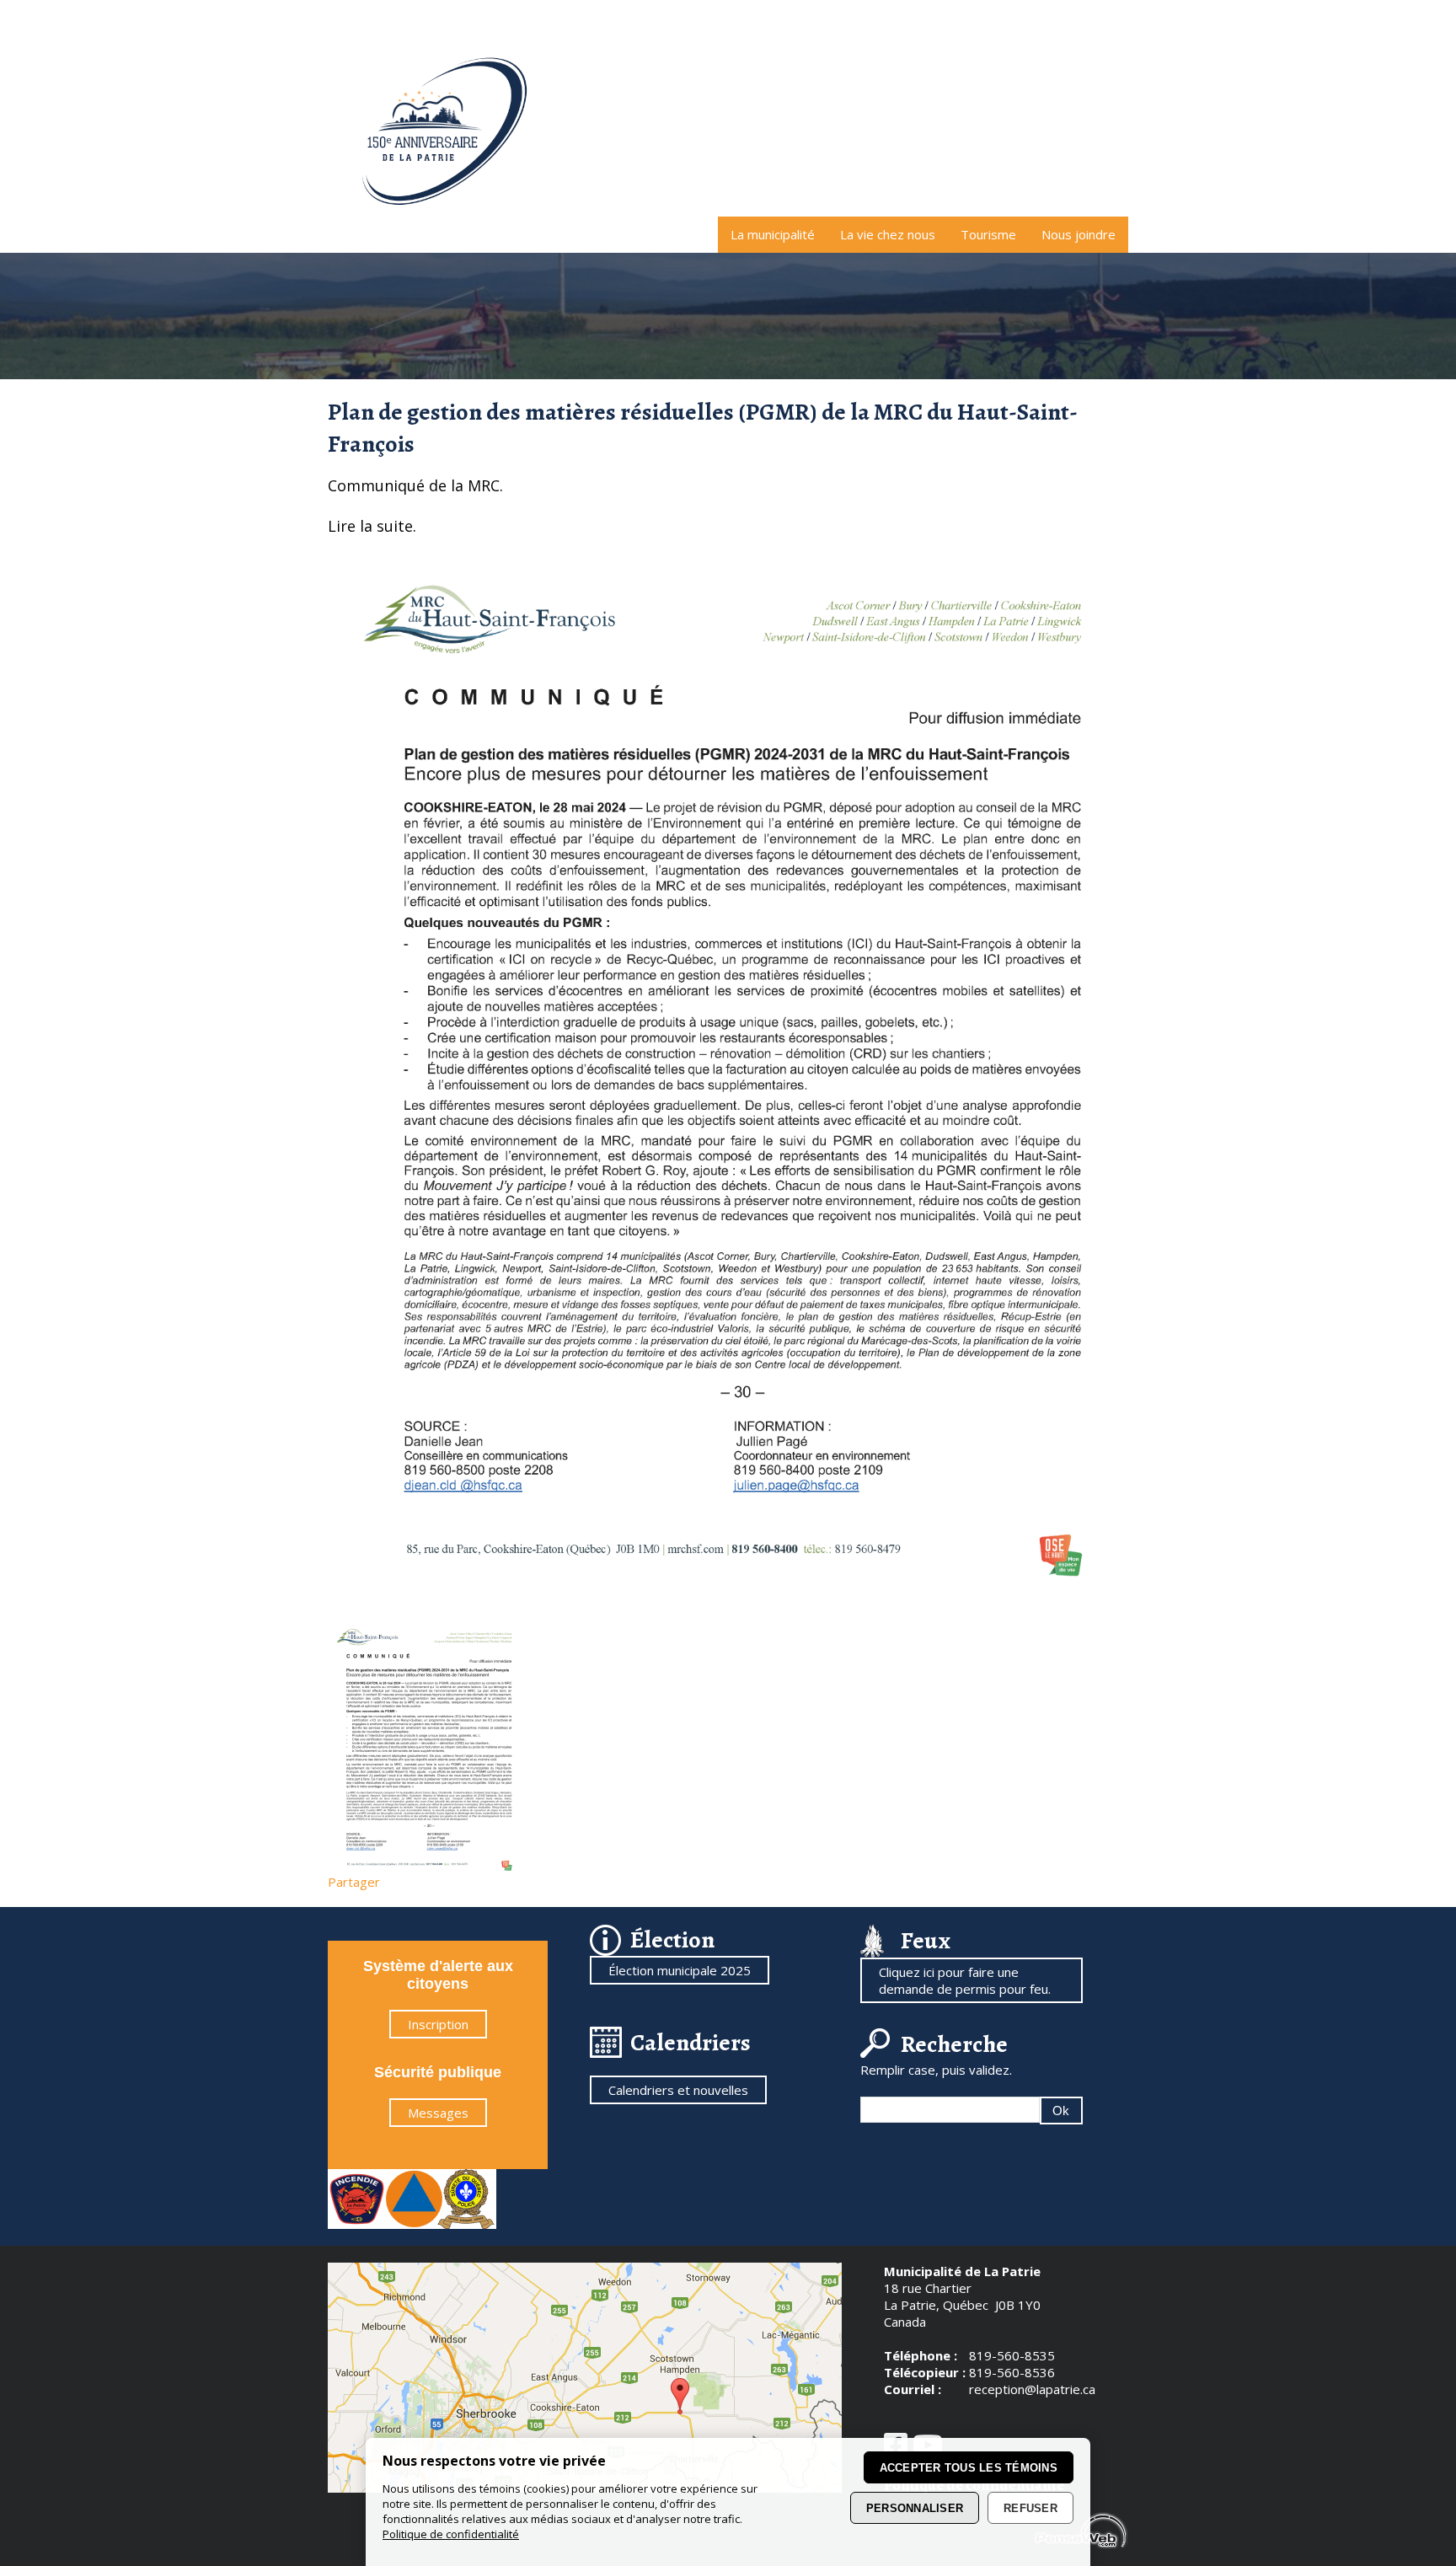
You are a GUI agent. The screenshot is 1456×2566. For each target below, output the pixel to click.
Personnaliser (915, 2508)
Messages (438, 2113)
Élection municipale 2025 (680, 1970)
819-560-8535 (1012, 2355)
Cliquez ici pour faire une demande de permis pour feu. (965, 1980)
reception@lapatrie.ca (1032, 2389)
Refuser (1030, 2508)
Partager (354, 1882)
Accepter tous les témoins (969, 2468)
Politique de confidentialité (451, 2534)
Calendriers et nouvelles (678, 2090)
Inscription (438, 2024)
